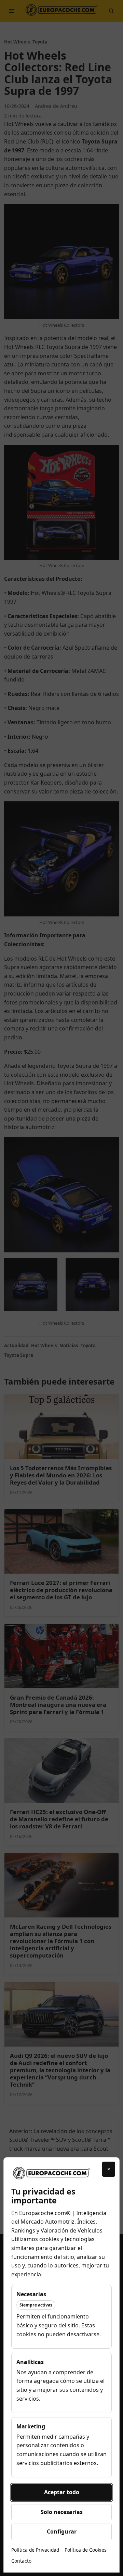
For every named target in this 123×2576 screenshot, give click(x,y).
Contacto (21, 2561)
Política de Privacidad (35, 2550)
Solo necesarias (62, 2512)
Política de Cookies (86, 2550)
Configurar (62, 2531)
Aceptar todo (62, 2492)
